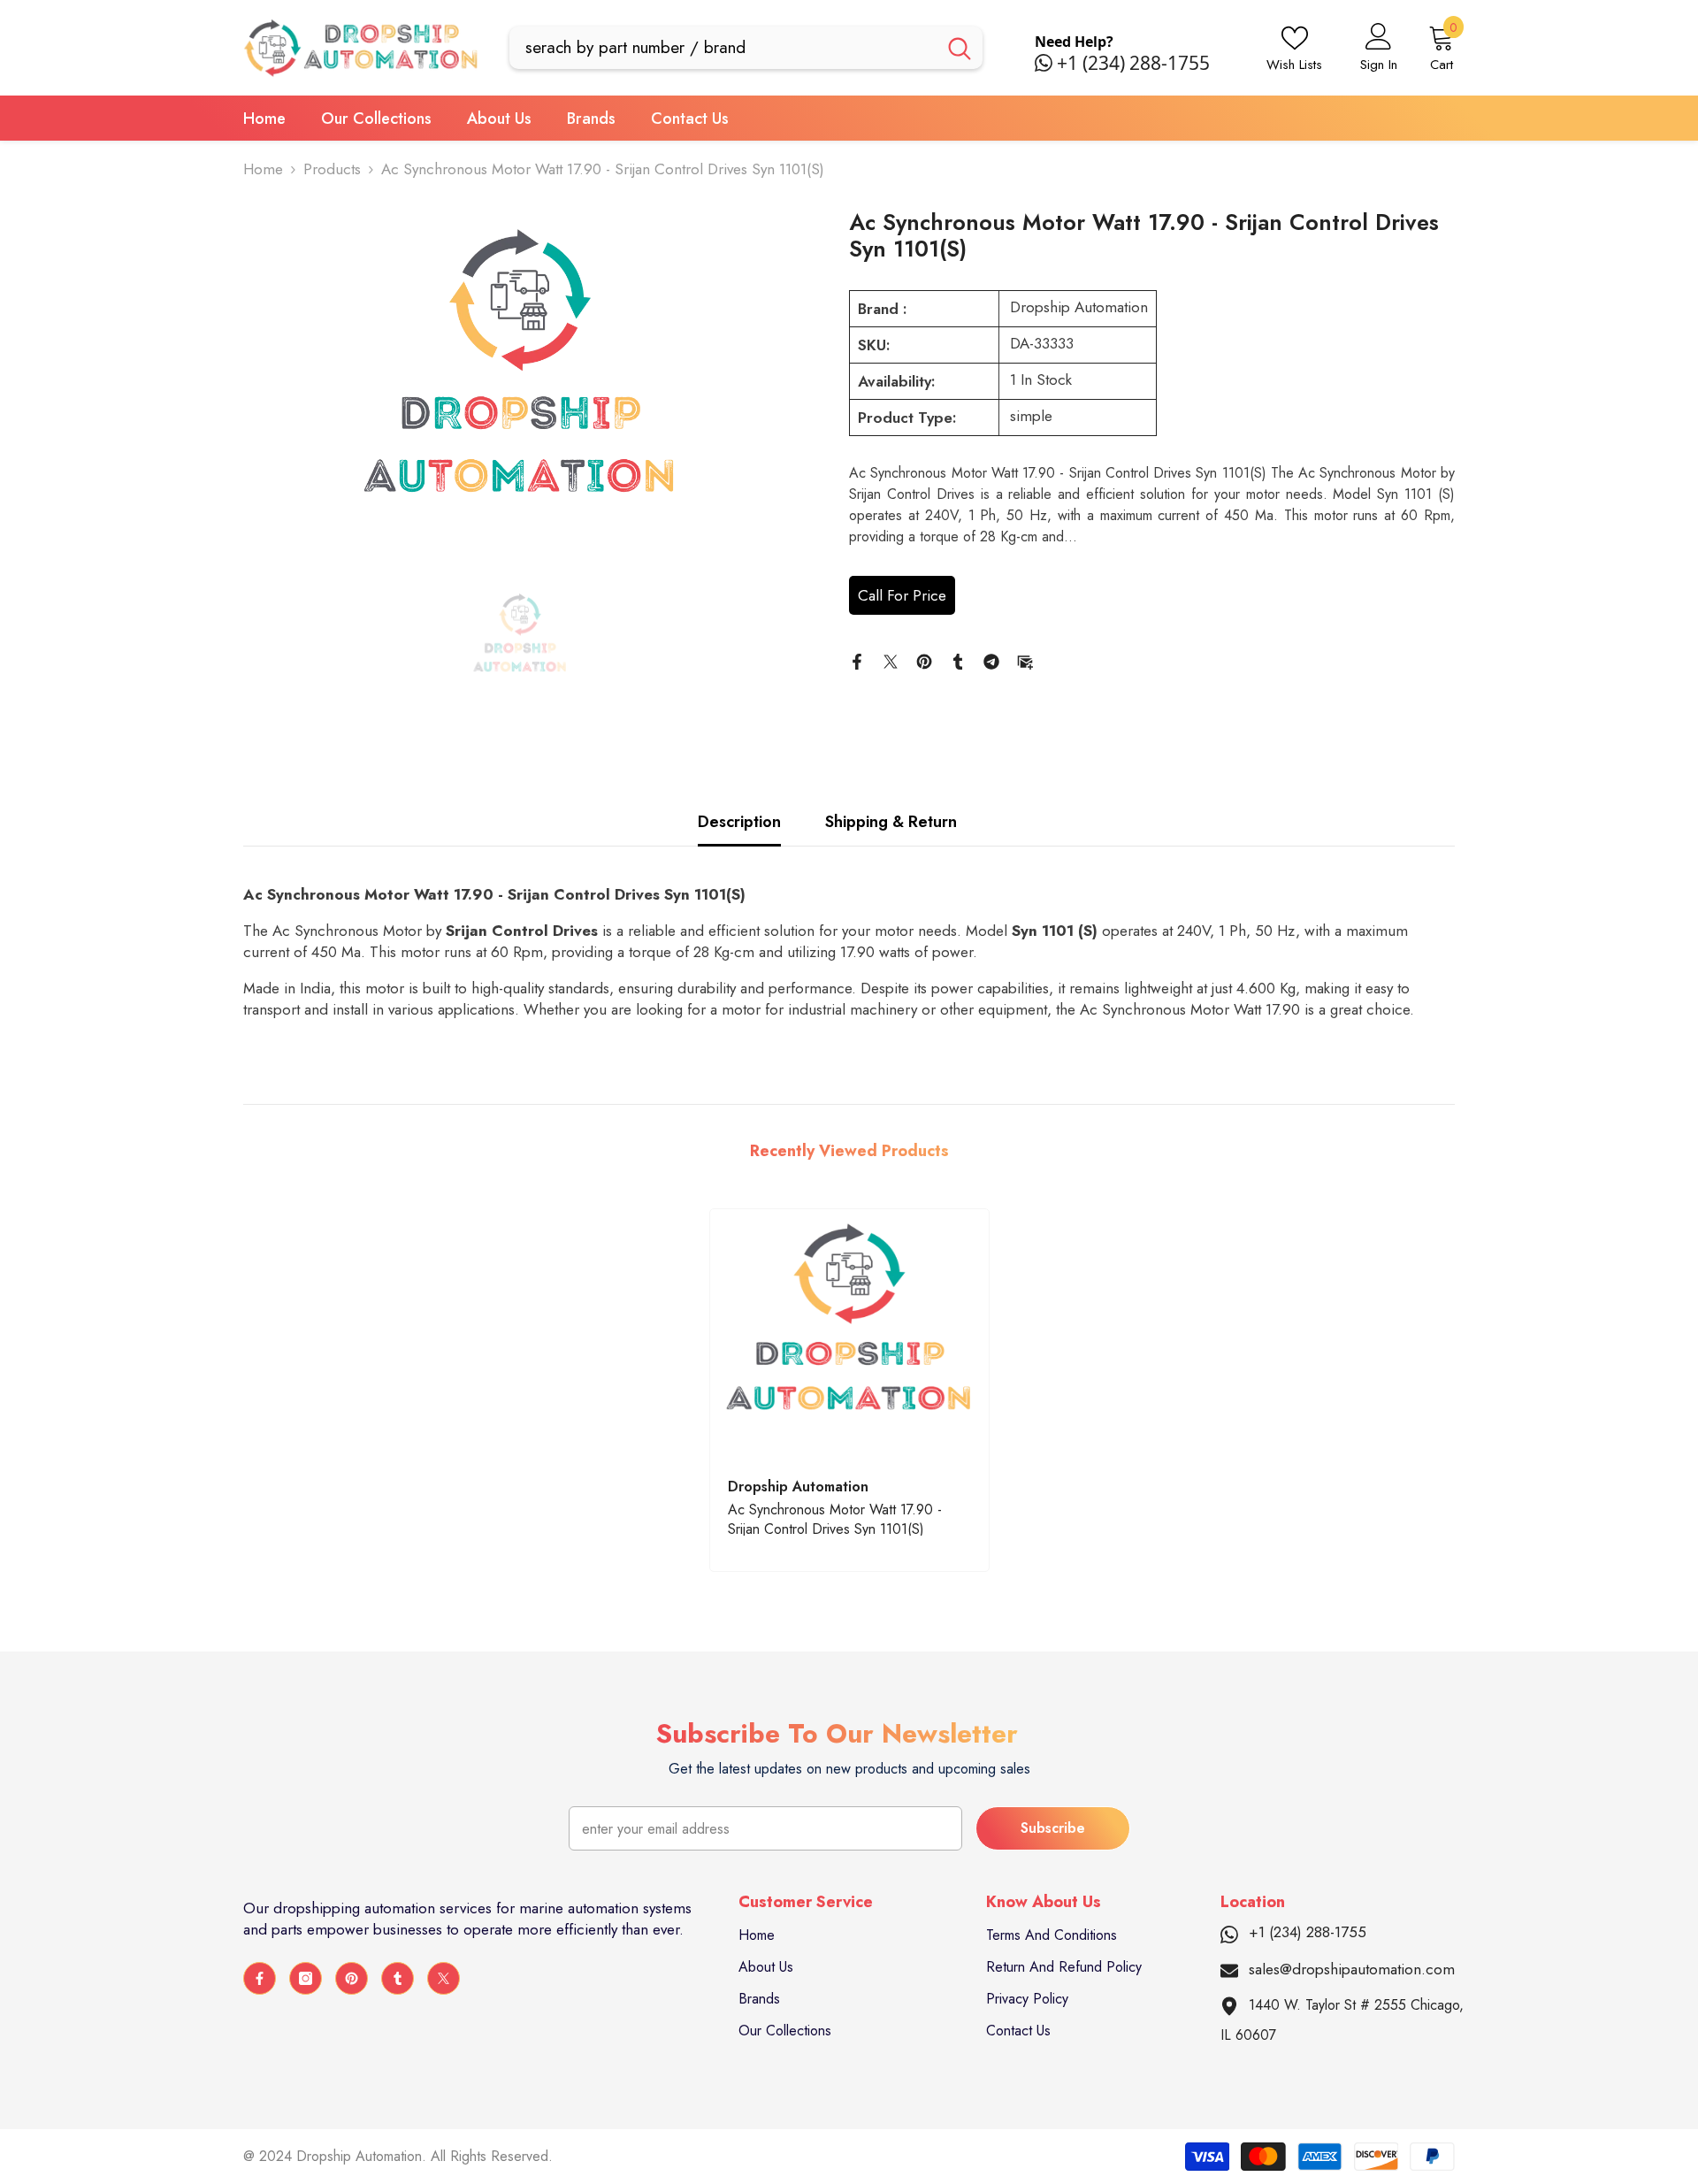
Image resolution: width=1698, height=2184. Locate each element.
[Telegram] (991, 660)
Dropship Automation (1079, 307)
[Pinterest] (924, 660)
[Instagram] (306, 1978)
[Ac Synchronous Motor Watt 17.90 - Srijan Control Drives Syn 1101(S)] (849, 1335)
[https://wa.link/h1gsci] (1046, 63)
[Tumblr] (958, 660)
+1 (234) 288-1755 (1133, 63)
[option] (520, 386)
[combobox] (723, 48)
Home (263, 169)
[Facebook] (857, 660)
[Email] (1025, 660)
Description (739, 822)
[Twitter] (891, 660)
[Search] (746, 48)
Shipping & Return (891, 822)
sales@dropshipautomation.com (1352, 1969)
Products (332, 169)
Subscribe (1053, 1828)
